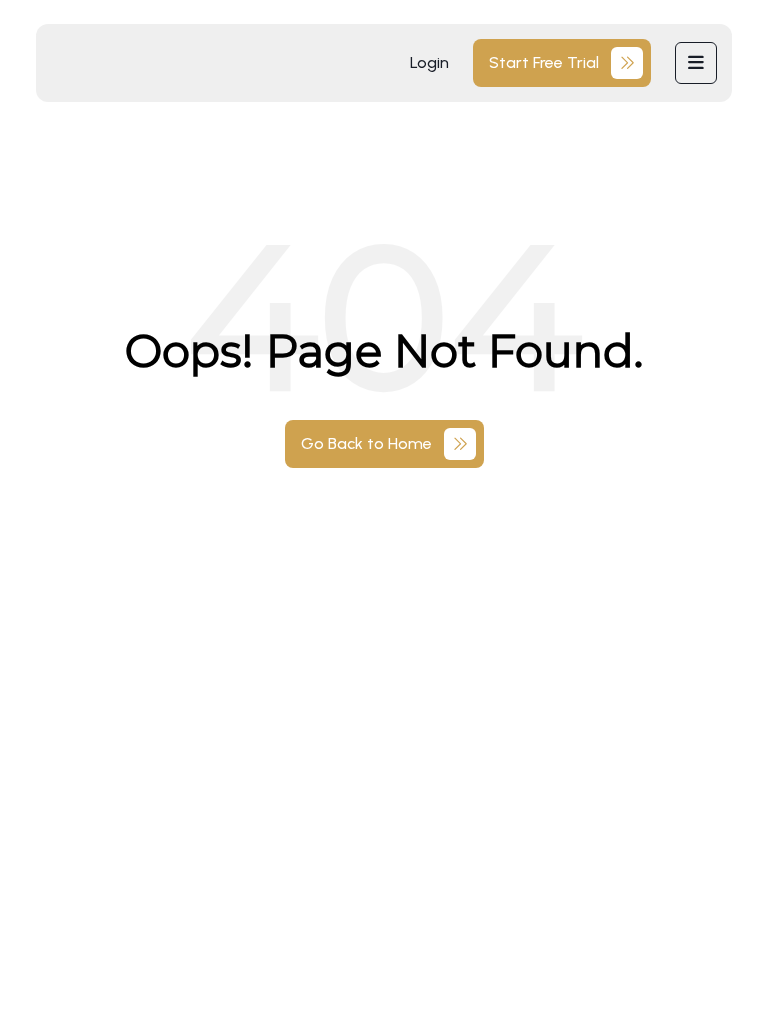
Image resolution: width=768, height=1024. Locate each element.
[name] (696, 63)
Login (429, 62)
